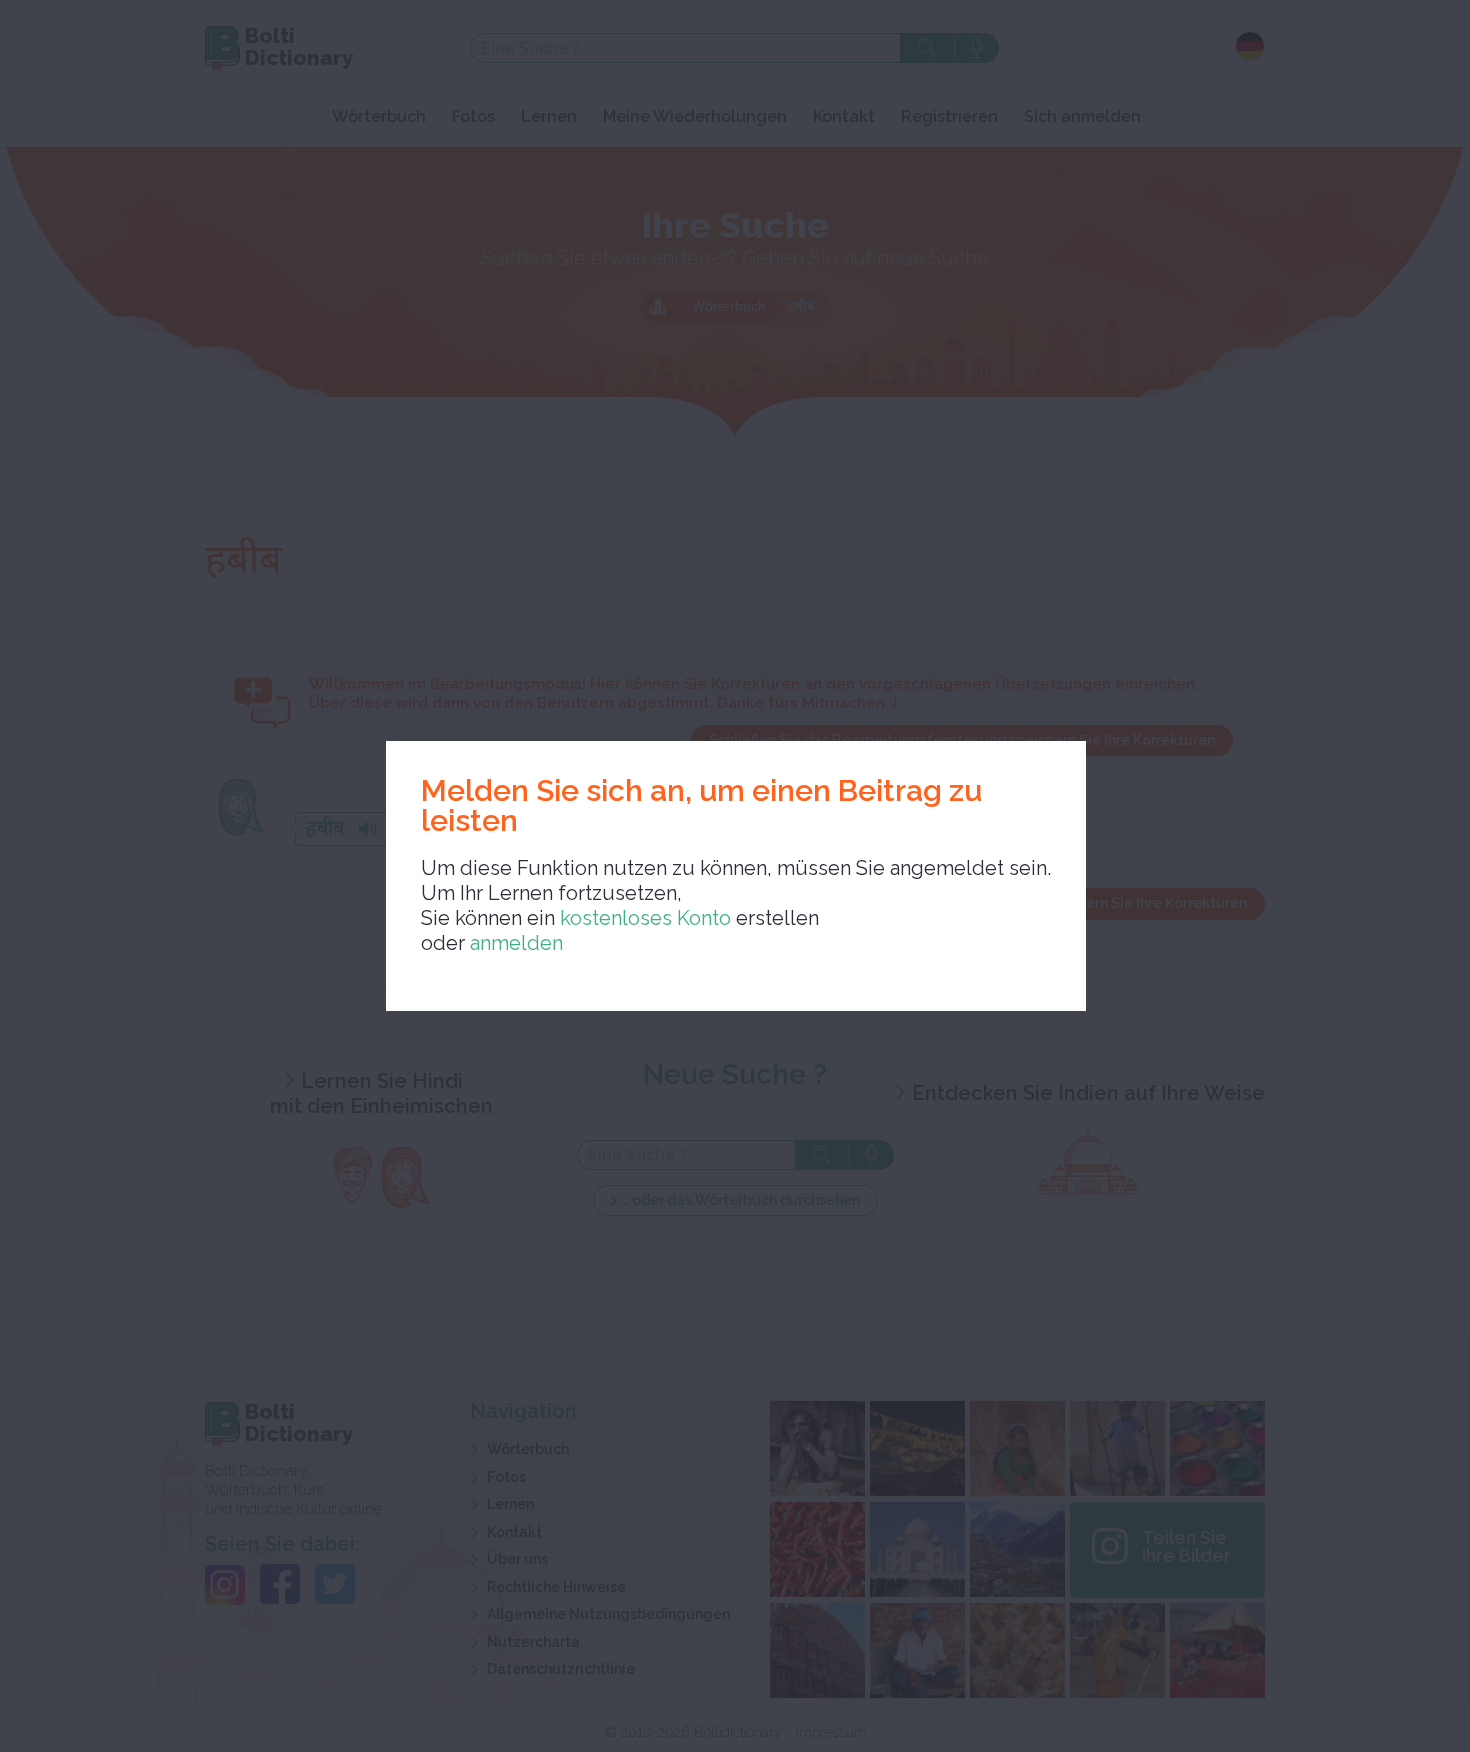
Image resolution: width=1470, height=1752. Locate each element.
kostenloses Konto (643, 918)
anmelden (516, 943)
